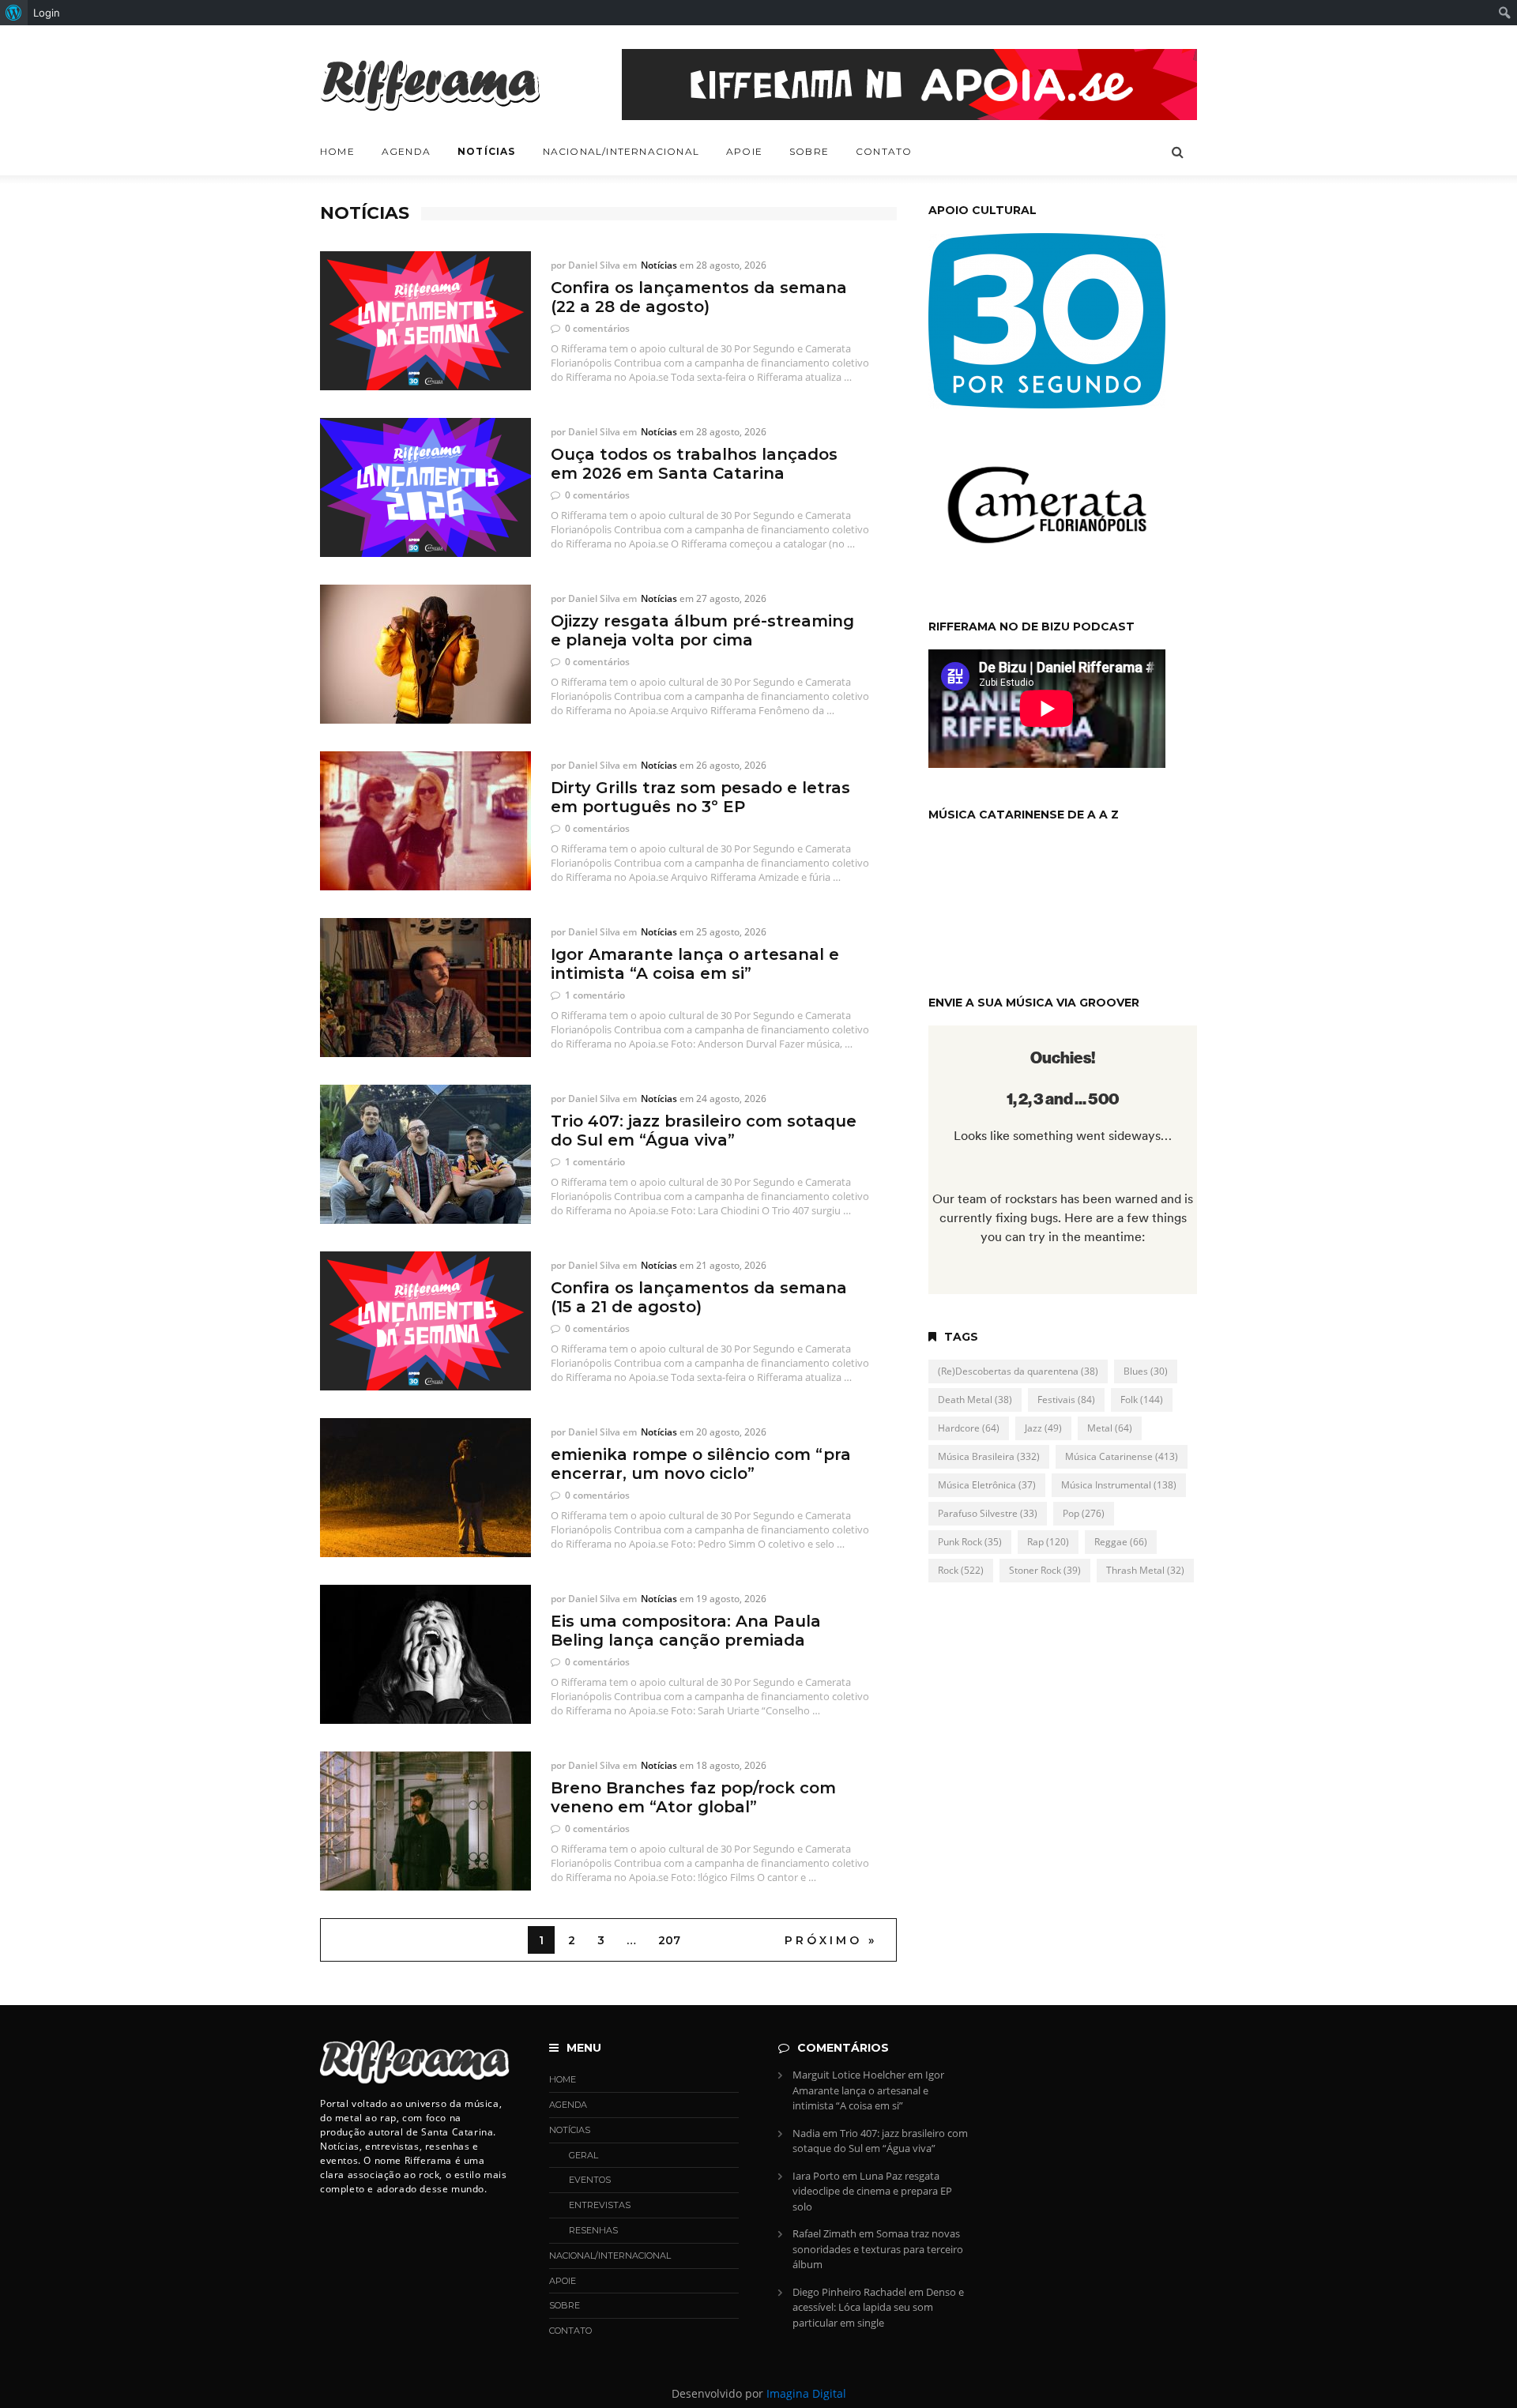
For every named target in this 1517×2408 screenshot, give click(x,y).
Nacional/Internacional (621, 151)
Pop (1084, 1513)
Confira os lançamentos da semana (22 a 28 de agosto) (699, 297)
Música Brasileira (989, 1456)
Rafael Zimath (824, 2233)
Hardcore (969, 1428)
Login (47, 13)
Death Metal (975, 1400)
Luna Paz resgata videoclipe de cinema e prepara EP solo (872, 2191)
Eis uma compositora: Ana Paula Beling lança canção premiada (686, 1631)
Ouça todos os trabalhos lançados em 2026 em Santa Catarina (694, 464)
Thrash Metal (1145, 1570)
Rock (961, 1570)
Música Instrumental (1119, 1485)
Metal (1110, 1428)
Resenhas (593, 2230)
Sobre (809, 151)
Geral (583, 2155)
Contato (884, 151)
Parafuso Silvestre (988, 1513)
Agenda (406, 151)
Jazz (1043, 1428)
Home (337, 151)
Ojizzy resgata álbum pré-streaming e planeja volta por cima (702, 630)
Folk (1142, 1400)
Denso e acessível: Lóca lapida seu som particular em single (878, 2307)
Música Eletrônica (987, 1485)
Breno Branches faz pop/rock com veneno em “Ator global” (693, 1797)
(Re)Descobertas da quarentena (1018, 1371)
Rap (1048, 1542)
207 (669, 1940)
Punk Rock (970, 1542)
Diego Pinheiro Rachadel (849, 2292)
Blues (1146, 1371)
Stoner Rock (1045, 1570)
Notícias (487, 151)
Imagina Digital (806, 2393)
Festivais (1066, 1400)
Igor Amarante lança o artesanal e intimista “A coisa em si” (695, 964)
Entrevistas (600, 2205)
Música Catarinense (1122, 1456)
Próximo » (831, 1940)
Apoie (744, 151)
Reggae (1121, 1542)
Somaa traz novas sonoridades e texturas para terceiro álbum (878, 2249)
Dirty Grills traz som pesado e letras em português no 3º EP (700, 797)
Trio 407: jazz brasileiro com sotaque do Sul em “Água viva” (704, 1131)
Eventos (590, 2180)
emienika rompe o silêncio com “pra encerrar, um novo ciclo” (701, 1464)
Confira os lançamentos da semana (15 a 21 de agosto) (699, 1297)
